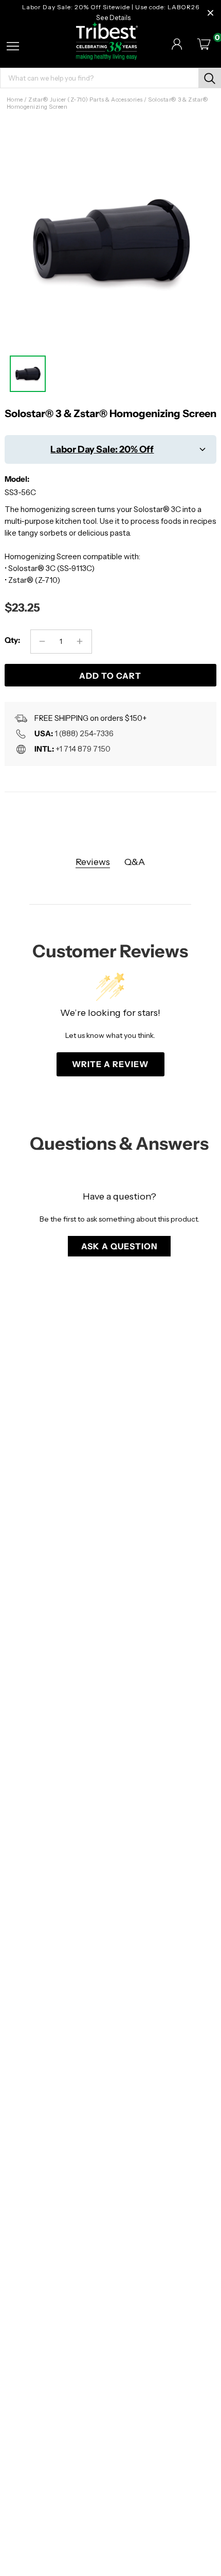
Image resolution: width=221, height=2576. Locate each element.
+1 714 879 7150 (83, 749)
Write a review (110, 1064)
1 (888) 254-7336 (84, 733)
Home (15, 100)
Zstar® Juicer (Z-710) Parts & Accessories (86, 100)
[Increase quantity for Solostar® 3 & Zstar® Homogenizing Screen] (80, 642)
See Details (114, 18)
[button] (119, 1246)
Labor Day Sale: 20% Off (102, 449)
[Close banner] (210, 13)
